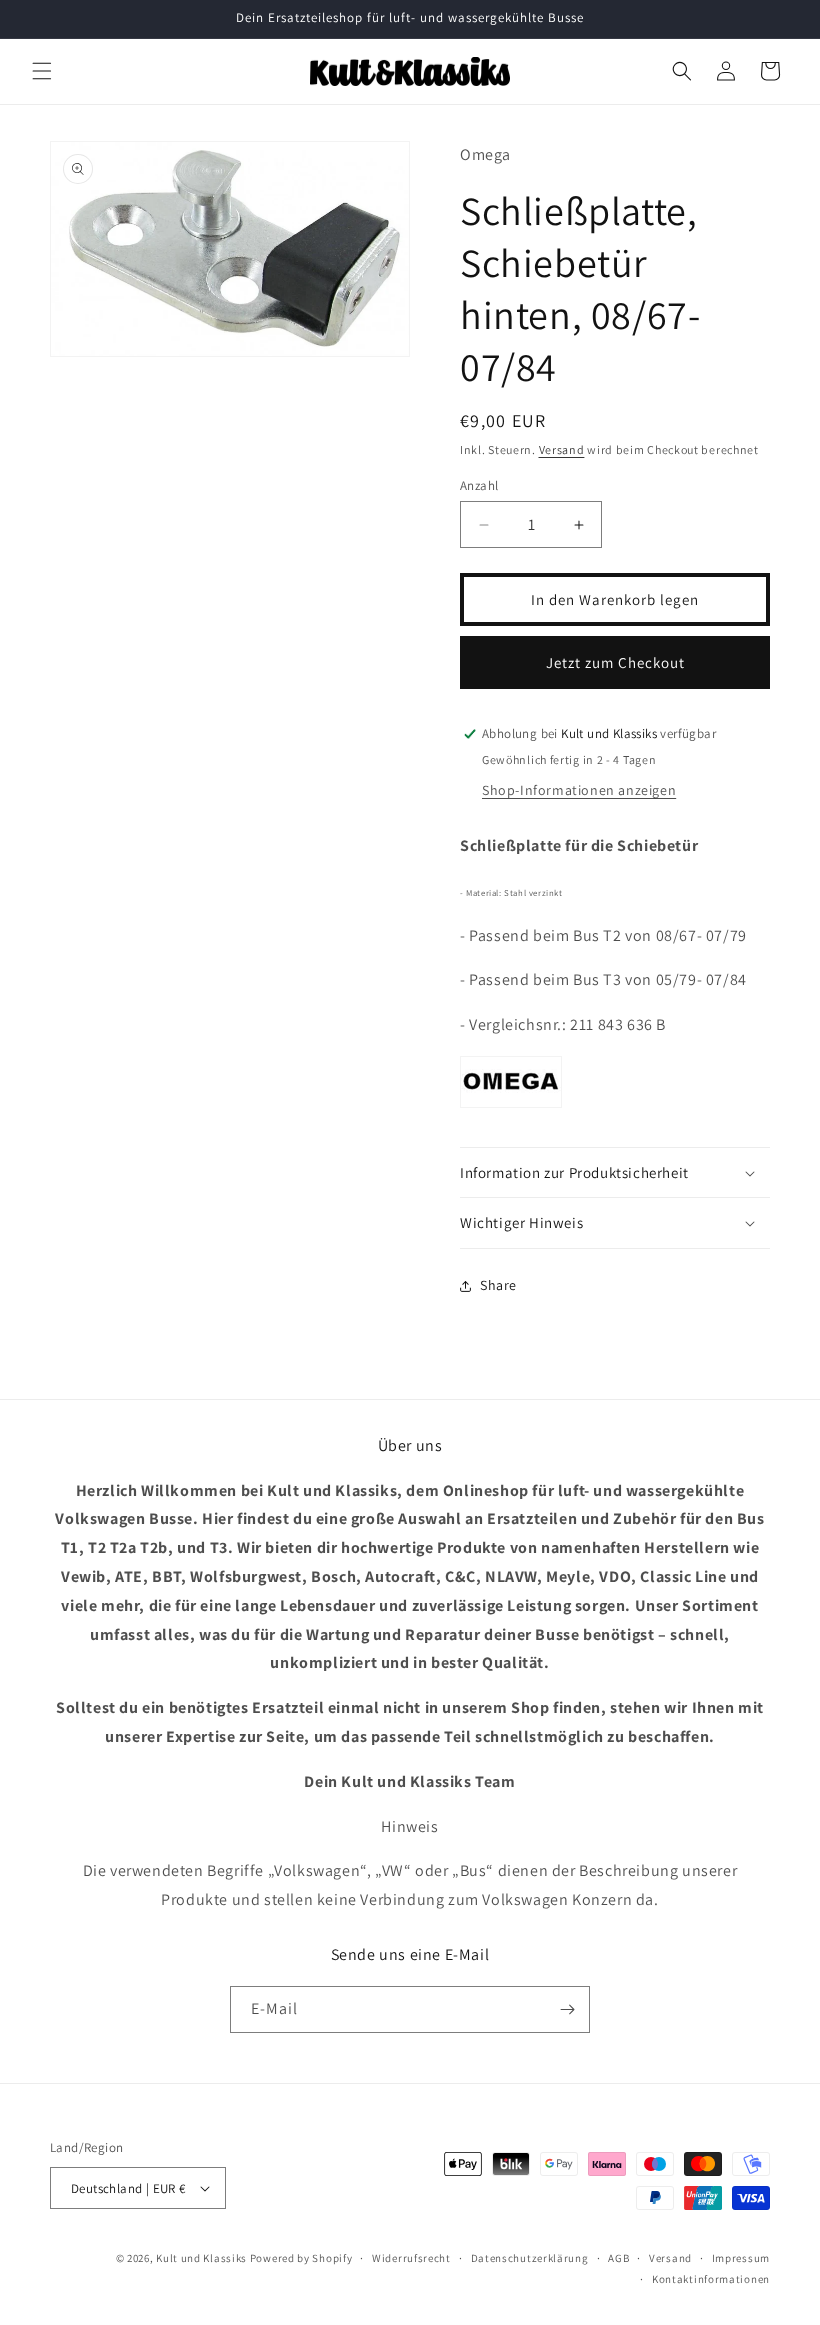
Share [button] (498, 1285)
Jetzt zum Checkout (615, 662)
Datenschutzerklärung (530, 2258)
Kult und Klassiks (201, 2258)
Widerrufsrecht (411, 2258)
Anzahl (479, 485)
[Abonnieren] (567, 2009)
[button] (42, 71)
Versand (562, 449)
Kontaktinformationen (711, 2279)
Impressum (741, 2258)
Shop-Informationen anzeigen (579, 790)
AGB (618, 2258)
